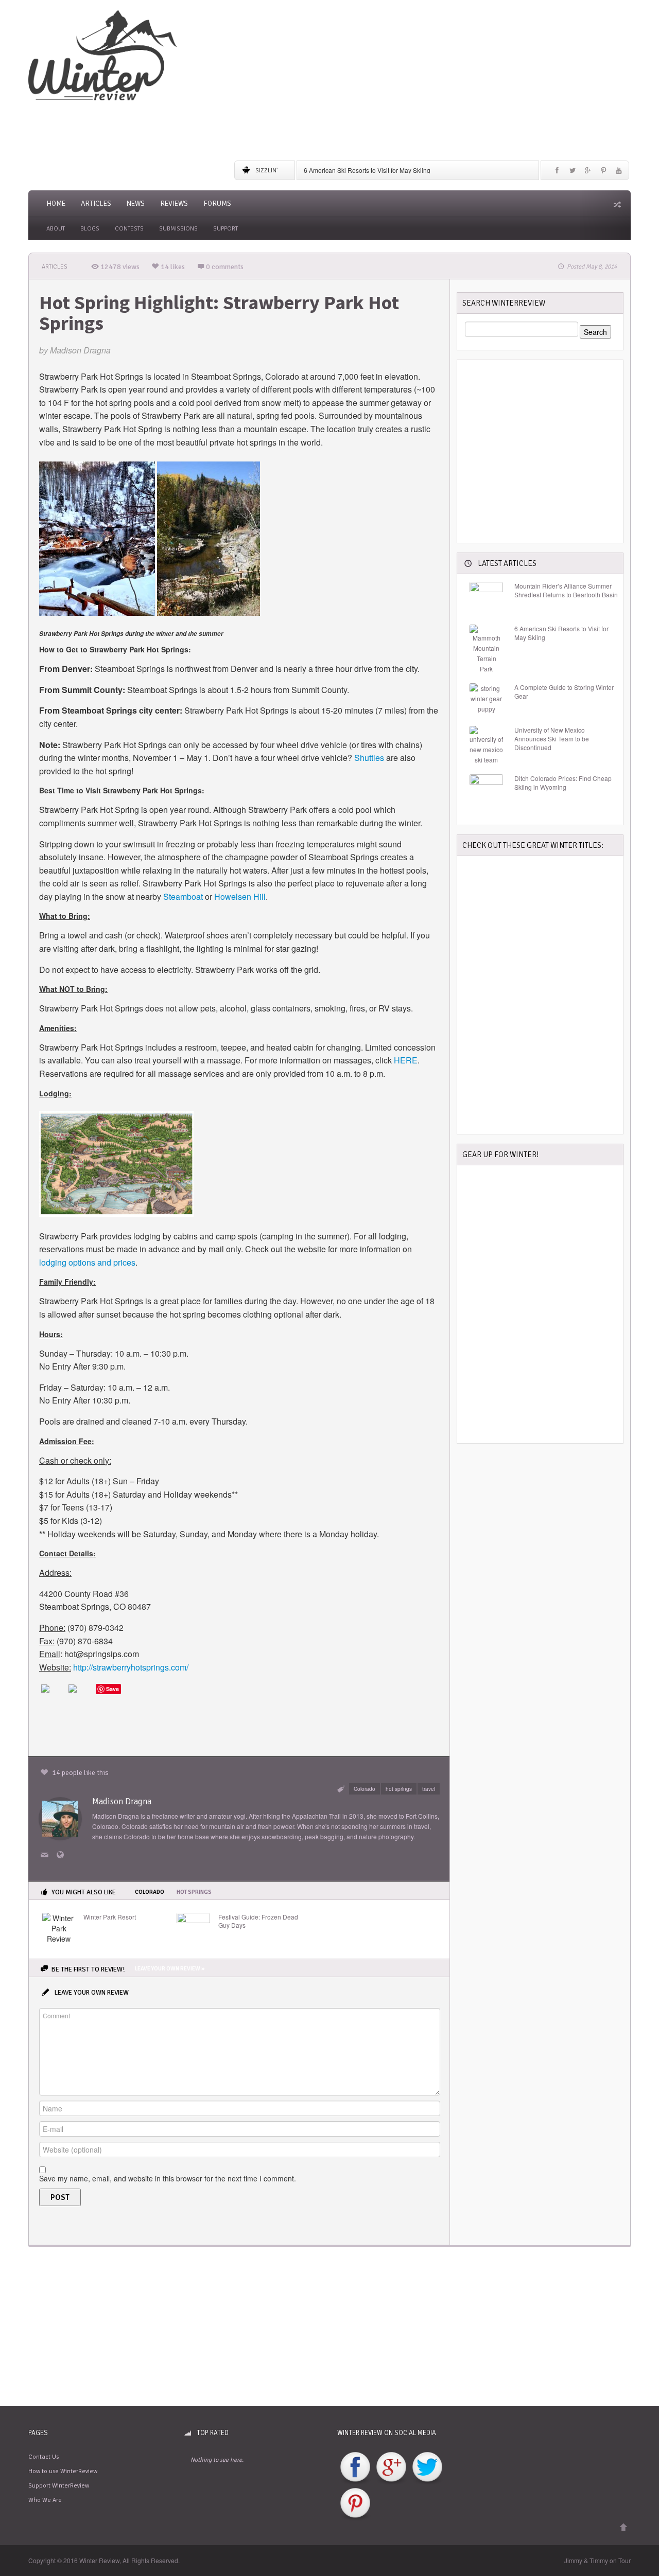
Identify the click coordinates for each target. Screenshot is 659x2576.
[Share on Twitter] (81, 1697)
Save (112, 1689)
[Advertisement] (432, 82)
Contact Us (44, 2457)
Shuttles (369, 758)
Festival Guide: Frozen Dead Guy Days (258, 1921)
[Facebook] (557, 173)
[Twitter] (573, 173)
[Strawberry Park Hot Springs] (116, 1162)
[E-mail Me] (46, 1855)
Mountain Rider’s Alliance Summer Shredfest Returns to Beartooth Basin (566, 590)
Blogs (90, 229)
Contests (129, 229)
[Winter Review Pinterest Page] (355, 2504)
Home (56, 203)
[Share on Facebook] (54, 1697)
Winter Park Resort (110, 1917)
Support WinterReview (59, 2486)
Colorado (365, 1789)
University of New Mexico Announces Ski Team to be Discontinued (552, 739)
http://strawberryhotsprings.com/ (131, 1667)
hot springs (399, 1789)
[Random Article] (616, 204)
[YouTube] (619, 173)
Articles (96, 203)
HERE (406, 1060)
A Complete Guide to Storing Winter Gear (564, 692)
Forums (217, 203)
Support (226, 229)
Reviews (174, 203)
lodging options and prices (87, 1262)
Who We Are (45, 2500)
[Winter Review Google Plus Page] (391, 2468)
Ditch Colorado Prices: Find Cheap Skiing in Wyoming (563, 783)
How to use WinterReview (63, 2471)
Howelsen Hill (240, 896)
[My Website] (62, 1855)
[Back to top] (623, 2527)
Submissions (178, 229)
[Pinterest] (603, 173)
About (56, 229)
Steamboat (183, 896)
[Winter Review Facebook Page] (355, 2468)
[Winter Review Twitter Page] (427, 2468)
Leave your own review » (170, 1969)
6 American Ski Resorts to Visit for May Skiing (367, 170)
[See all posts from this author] (60, 1817)
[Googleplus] (588, 173)
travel (429, 1789)
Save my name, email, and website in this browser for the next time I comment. (168, 2178)
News (136, 203)
